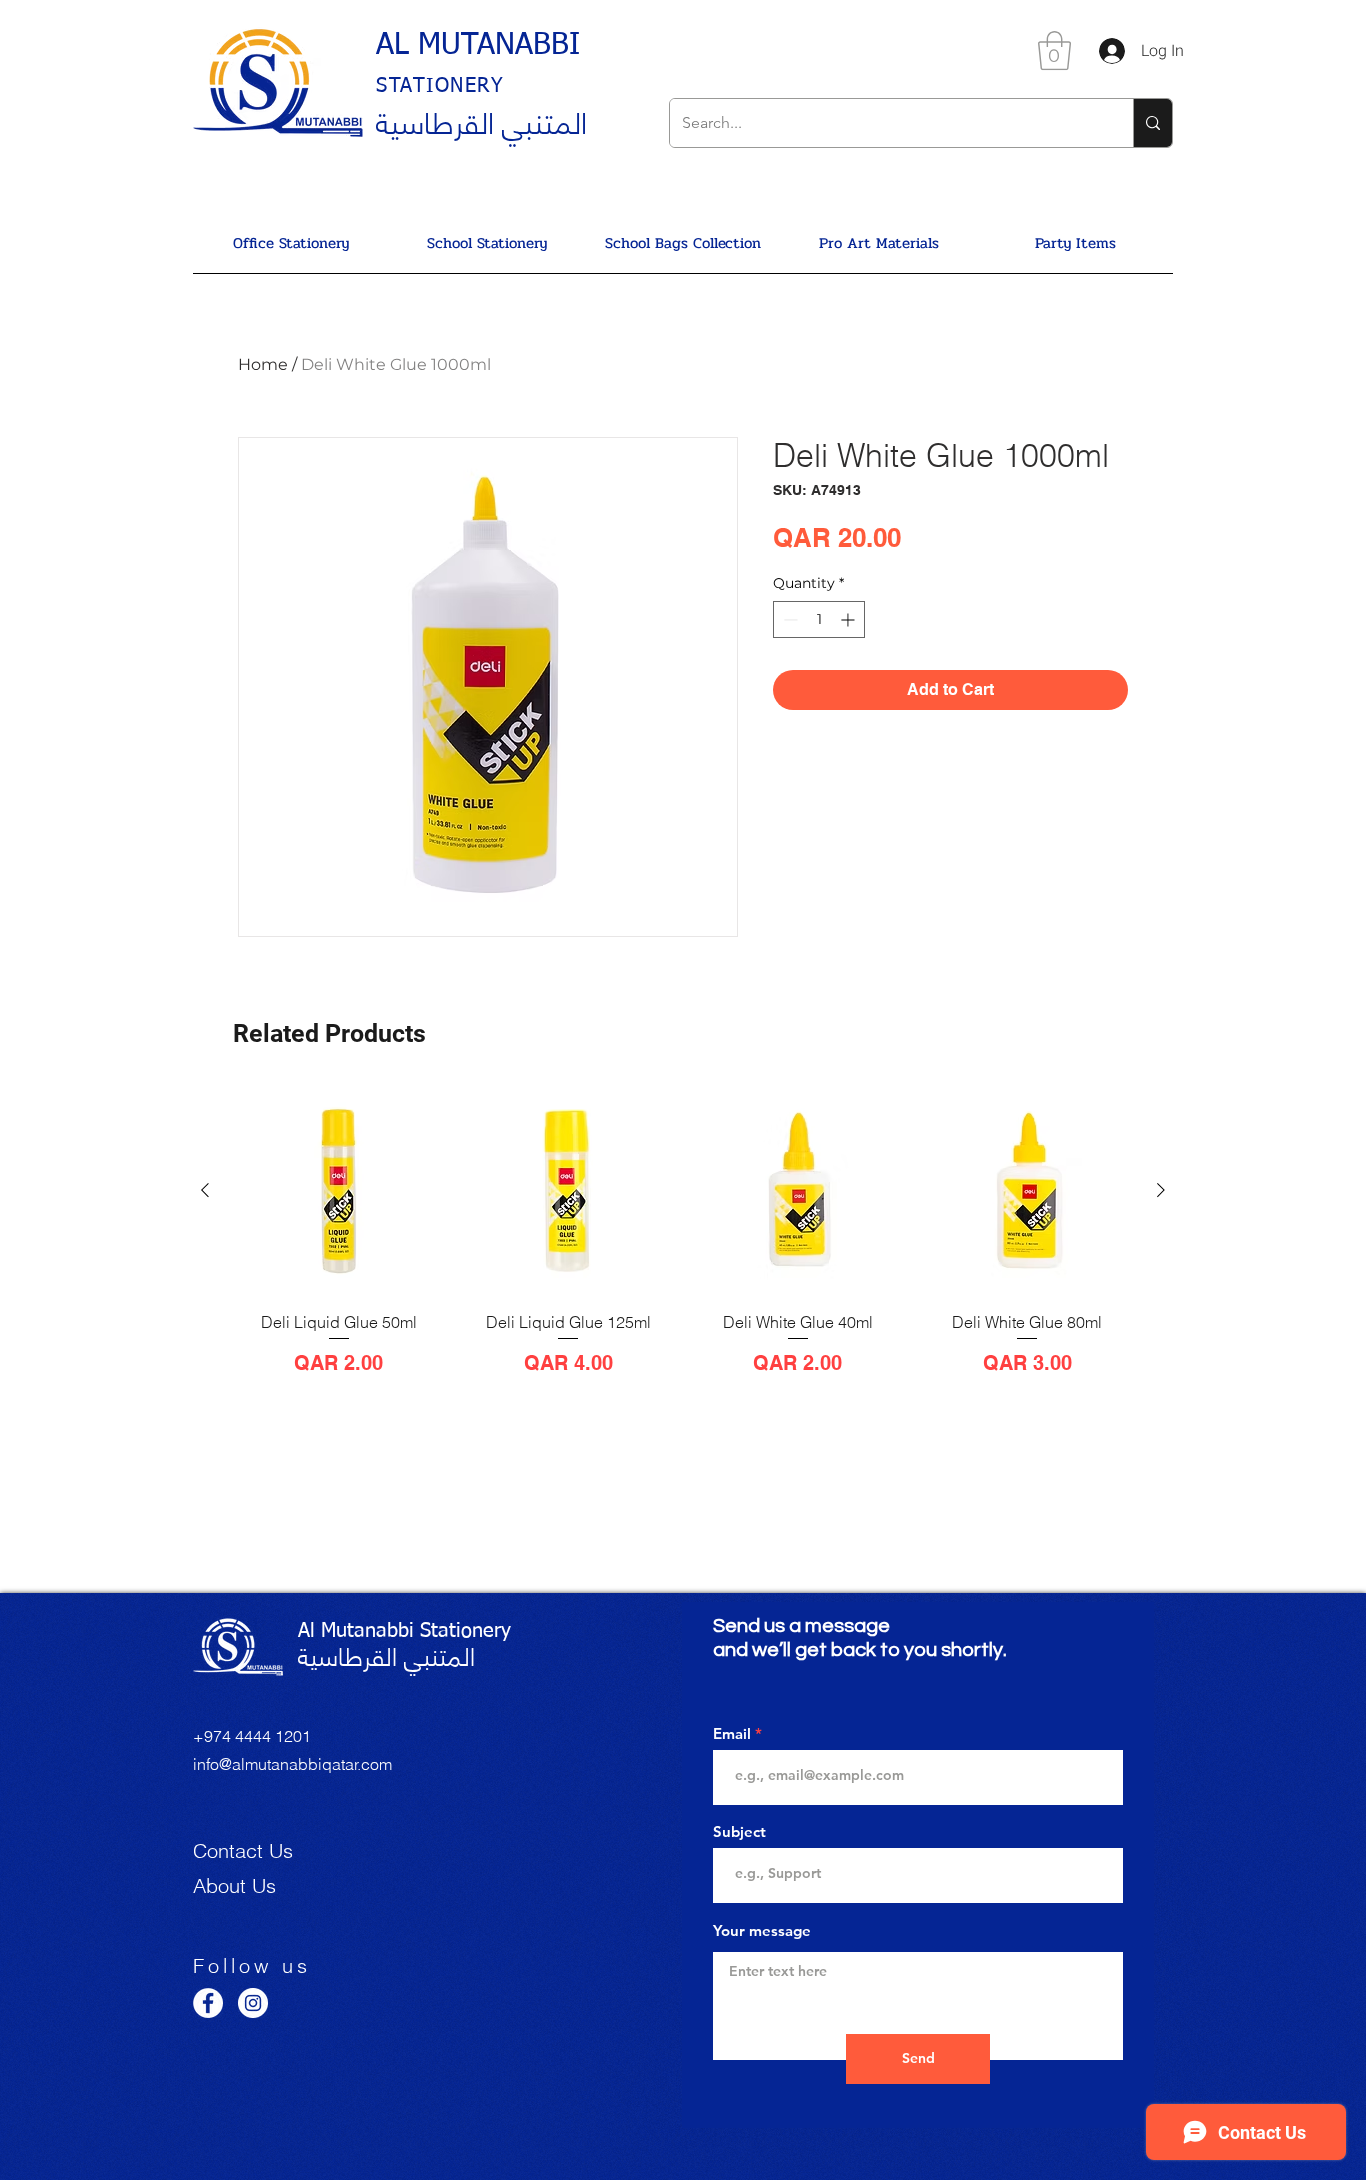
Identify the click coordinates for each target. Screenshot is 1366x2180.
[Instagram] (253, 2003)
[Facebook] (208, 2003)
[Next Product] (1161, 1190)
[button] (1054, 50)
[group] (683, 1251)
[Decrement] (788, 619)
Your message (762, 1930)
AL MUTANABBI (478, 46)
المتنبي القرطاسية (481, 120)
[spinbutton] (819, 619)
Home (263, 364)
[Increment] (849, 619)
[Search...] (1152, 123)
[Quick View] (339, 1191)
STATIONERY (440, 86)
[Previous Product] (205, 1190)
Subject (739, 1831)
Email (732, 1733)
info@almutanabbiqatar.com (292, 1764)
